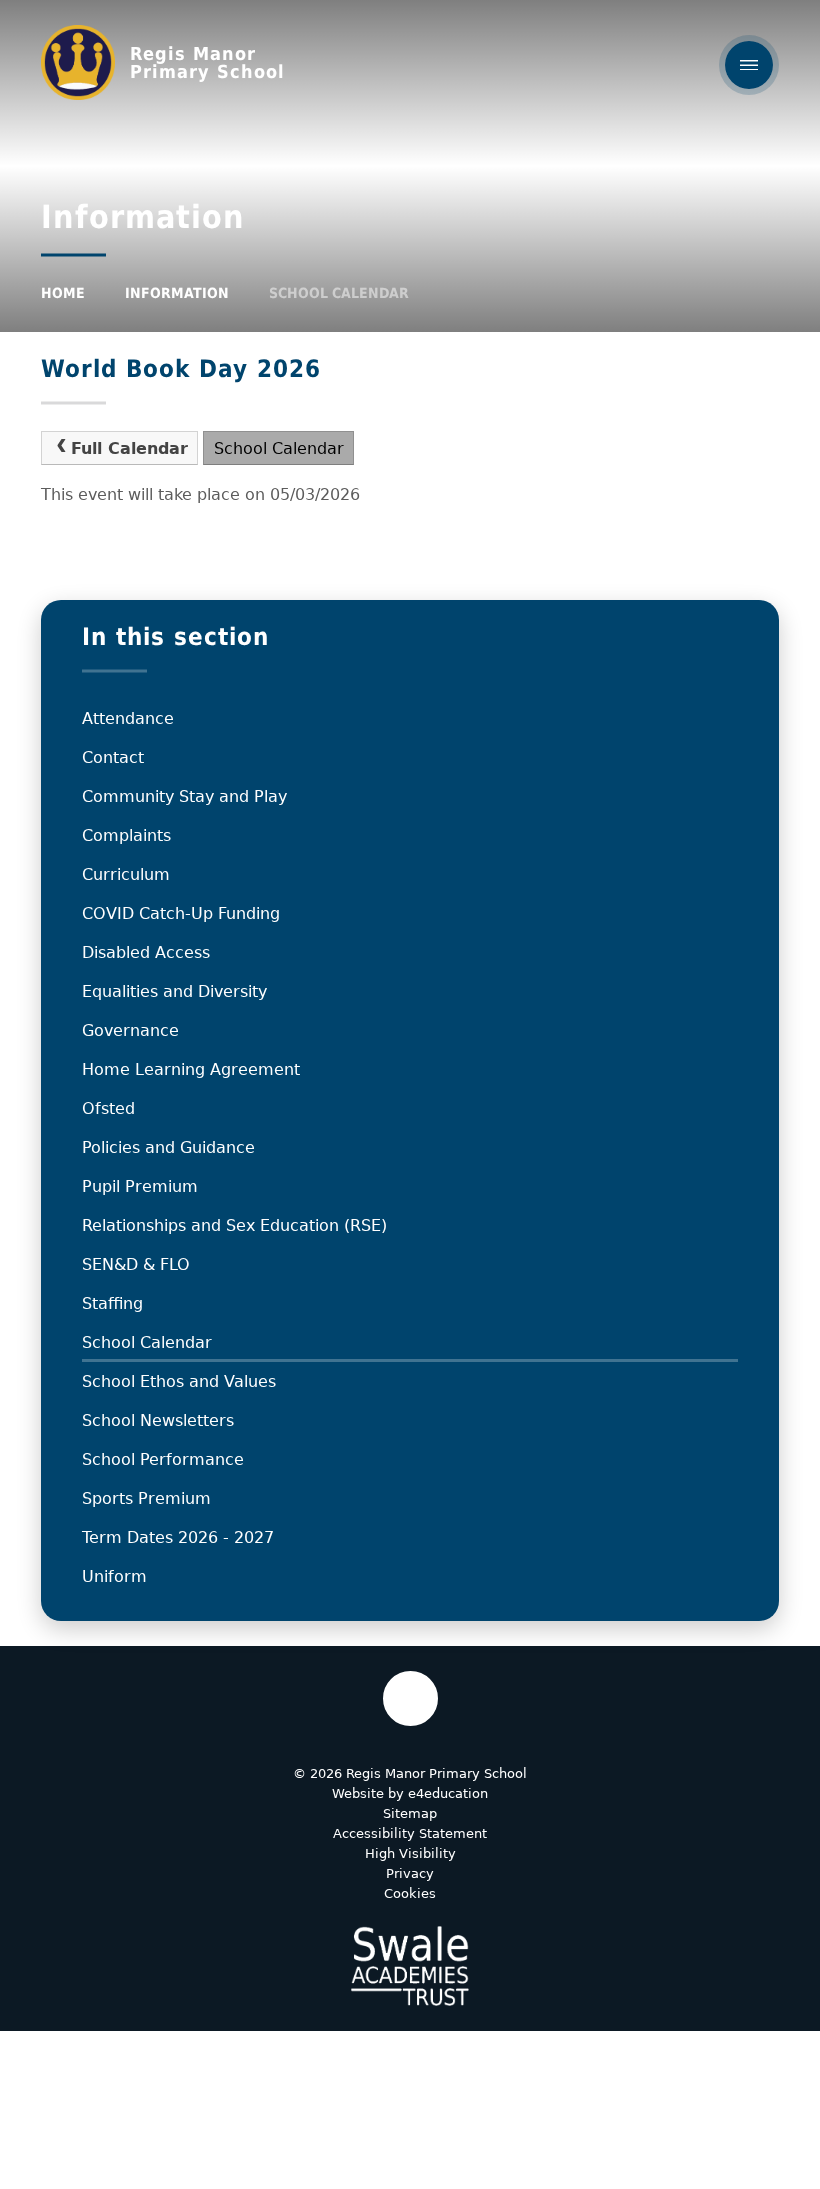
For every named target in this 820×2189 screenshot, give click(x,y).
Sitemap (410, 1813)
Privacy (410, 1873)
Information (177, 293)
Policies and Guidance (168, 1147)
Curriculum (126, 874)
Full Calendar (129, 448)
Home (63, 293)
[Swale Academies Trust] (410, 1966)
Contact (113, 757)
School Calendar (339, 293)
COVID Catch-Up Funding (181, 913)
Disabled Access (146, 952)
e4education (448, 1793)
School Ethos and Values (179, 1381)
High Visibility (410, 1853)
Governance (130, 1030)
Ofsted (108, 1108)
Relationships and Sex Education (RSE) (234, 1225)
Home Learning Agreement (191, 1069)
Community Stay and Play (184, 796)
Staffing (112, 1303)
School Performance (163, 1459)
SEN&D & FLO (136, 1264)
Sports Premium (146, 1498)
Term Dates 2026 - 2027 (178, 1537)
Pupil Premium (140, 1186)
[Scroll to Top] (410, 1698)
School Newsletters (158, 1420)
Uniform (114, 1576)
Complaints (126, 835)
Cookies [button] (410, 1893)
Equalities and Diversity (174, 991)
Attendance (128, 718)
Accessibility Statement (410, 1833)
